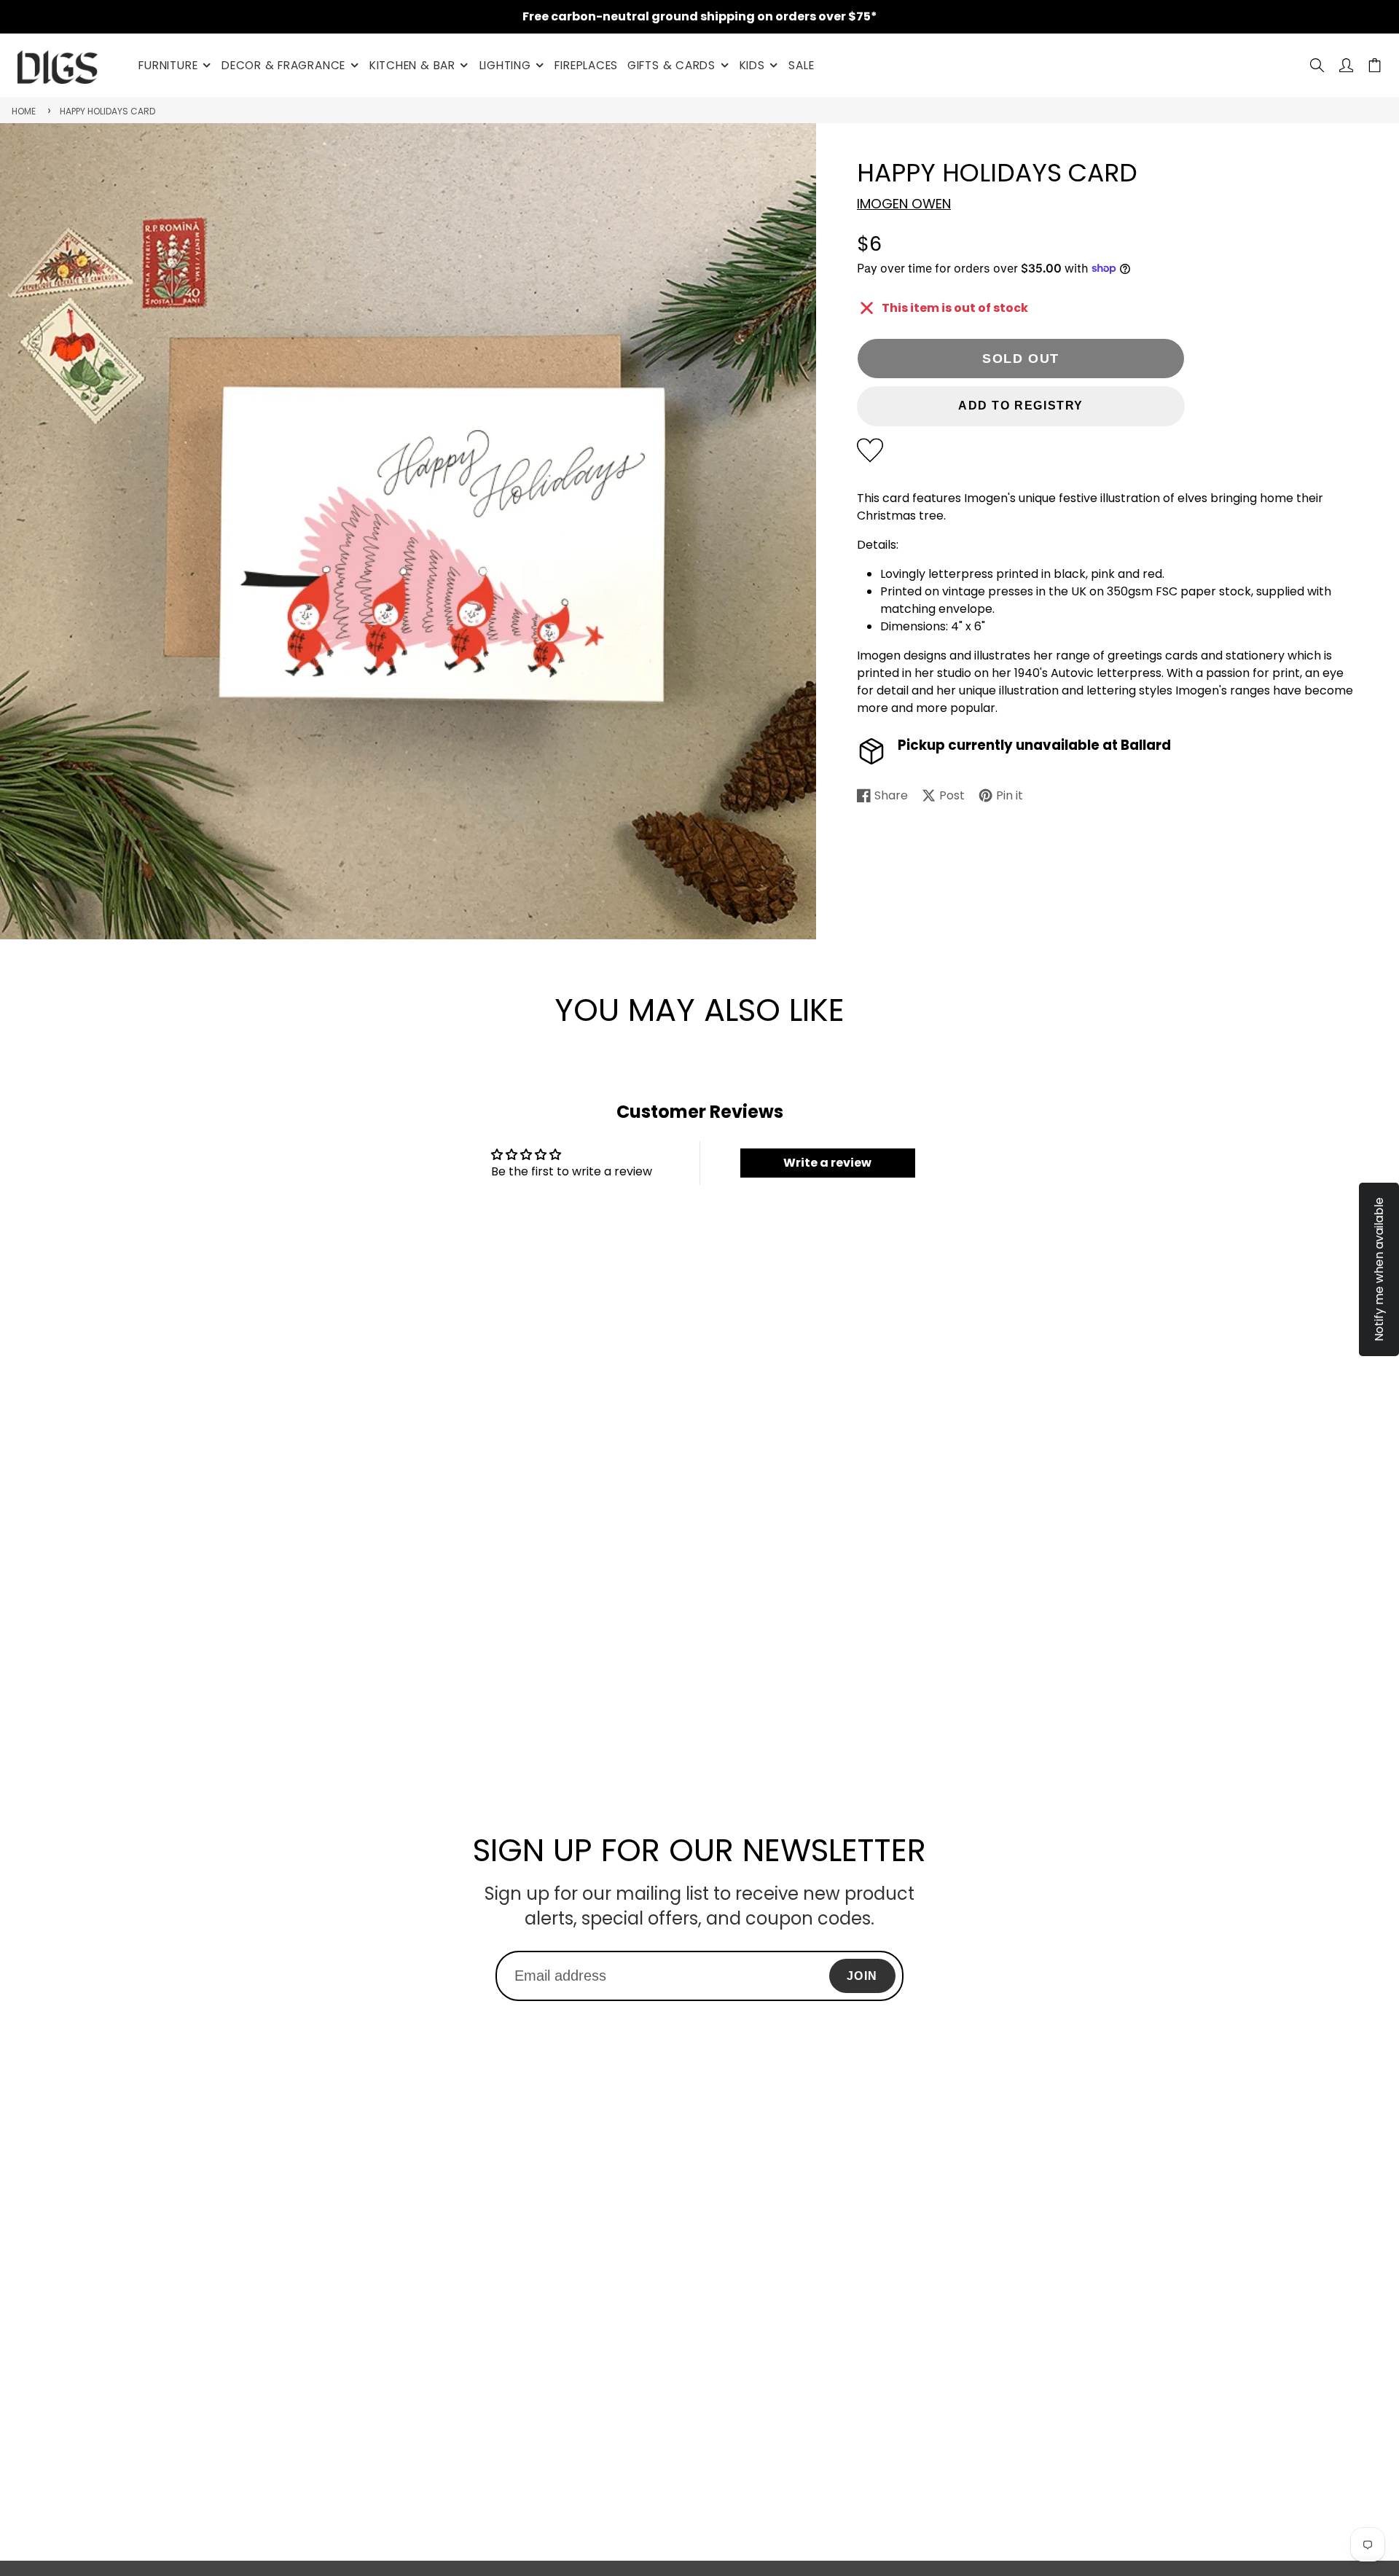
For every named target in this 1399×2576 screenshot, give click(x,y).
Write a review (827, 1163)
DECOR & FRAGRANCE (283, 65)
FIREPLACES (586, 65)
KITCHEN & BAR (412, 65)
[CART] (1375, 65)
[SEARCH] (1317, 65)
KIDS (752, 65)
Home (24, 111)
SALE (801, 65)
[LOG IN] (1346, 65)
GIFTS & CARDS (671, 65)
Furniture (168, 65)
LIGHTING (505, 65)
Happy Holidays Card (107, 111)
